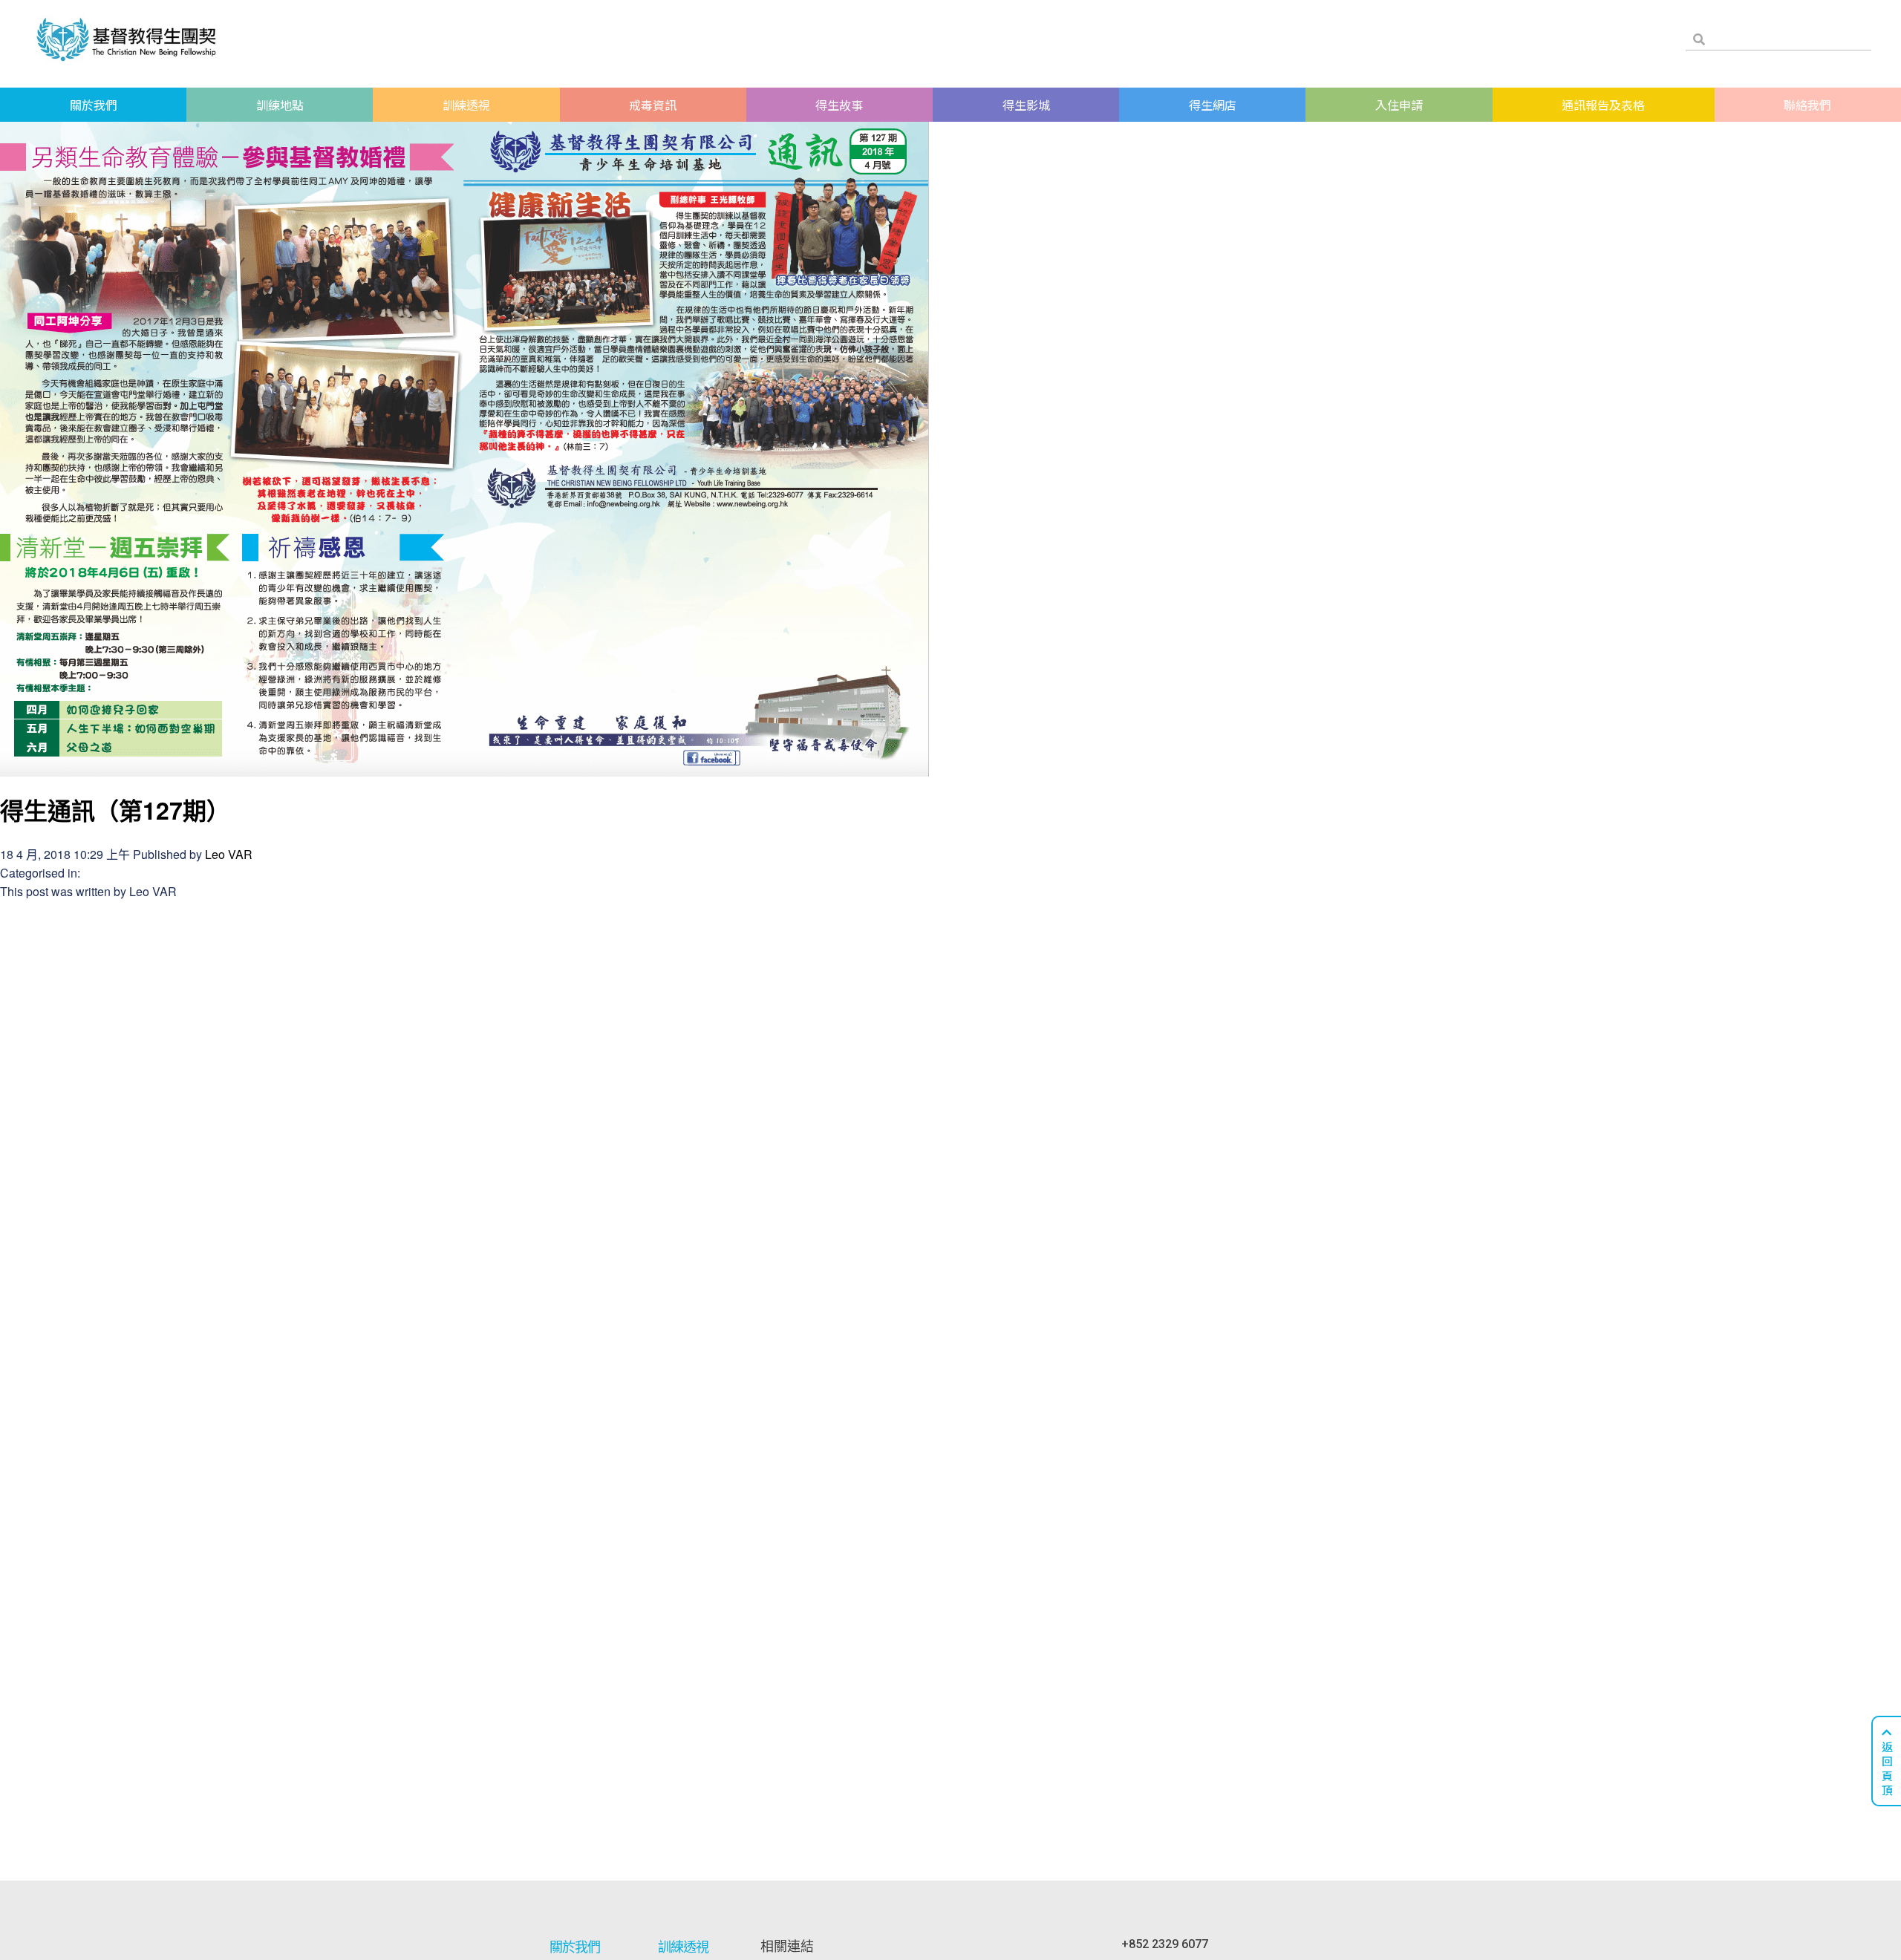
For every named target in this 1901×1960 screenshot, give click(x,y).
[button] (1886, 1761)
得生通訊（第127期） (115, 810)
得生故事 (839, 105)
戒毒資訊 (653, 105)
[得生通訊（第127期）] (464, 767)
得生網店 (1213, 105)
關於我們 (94, 105)
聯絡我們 (1807, 105)
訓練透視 (466, 105)
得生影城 (1026, 105)
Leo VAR (229, 854)
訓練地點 (280, 105)
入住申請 (1399, 105)
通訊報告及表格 (1603, 105)
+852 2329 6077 (1165, 1944)
